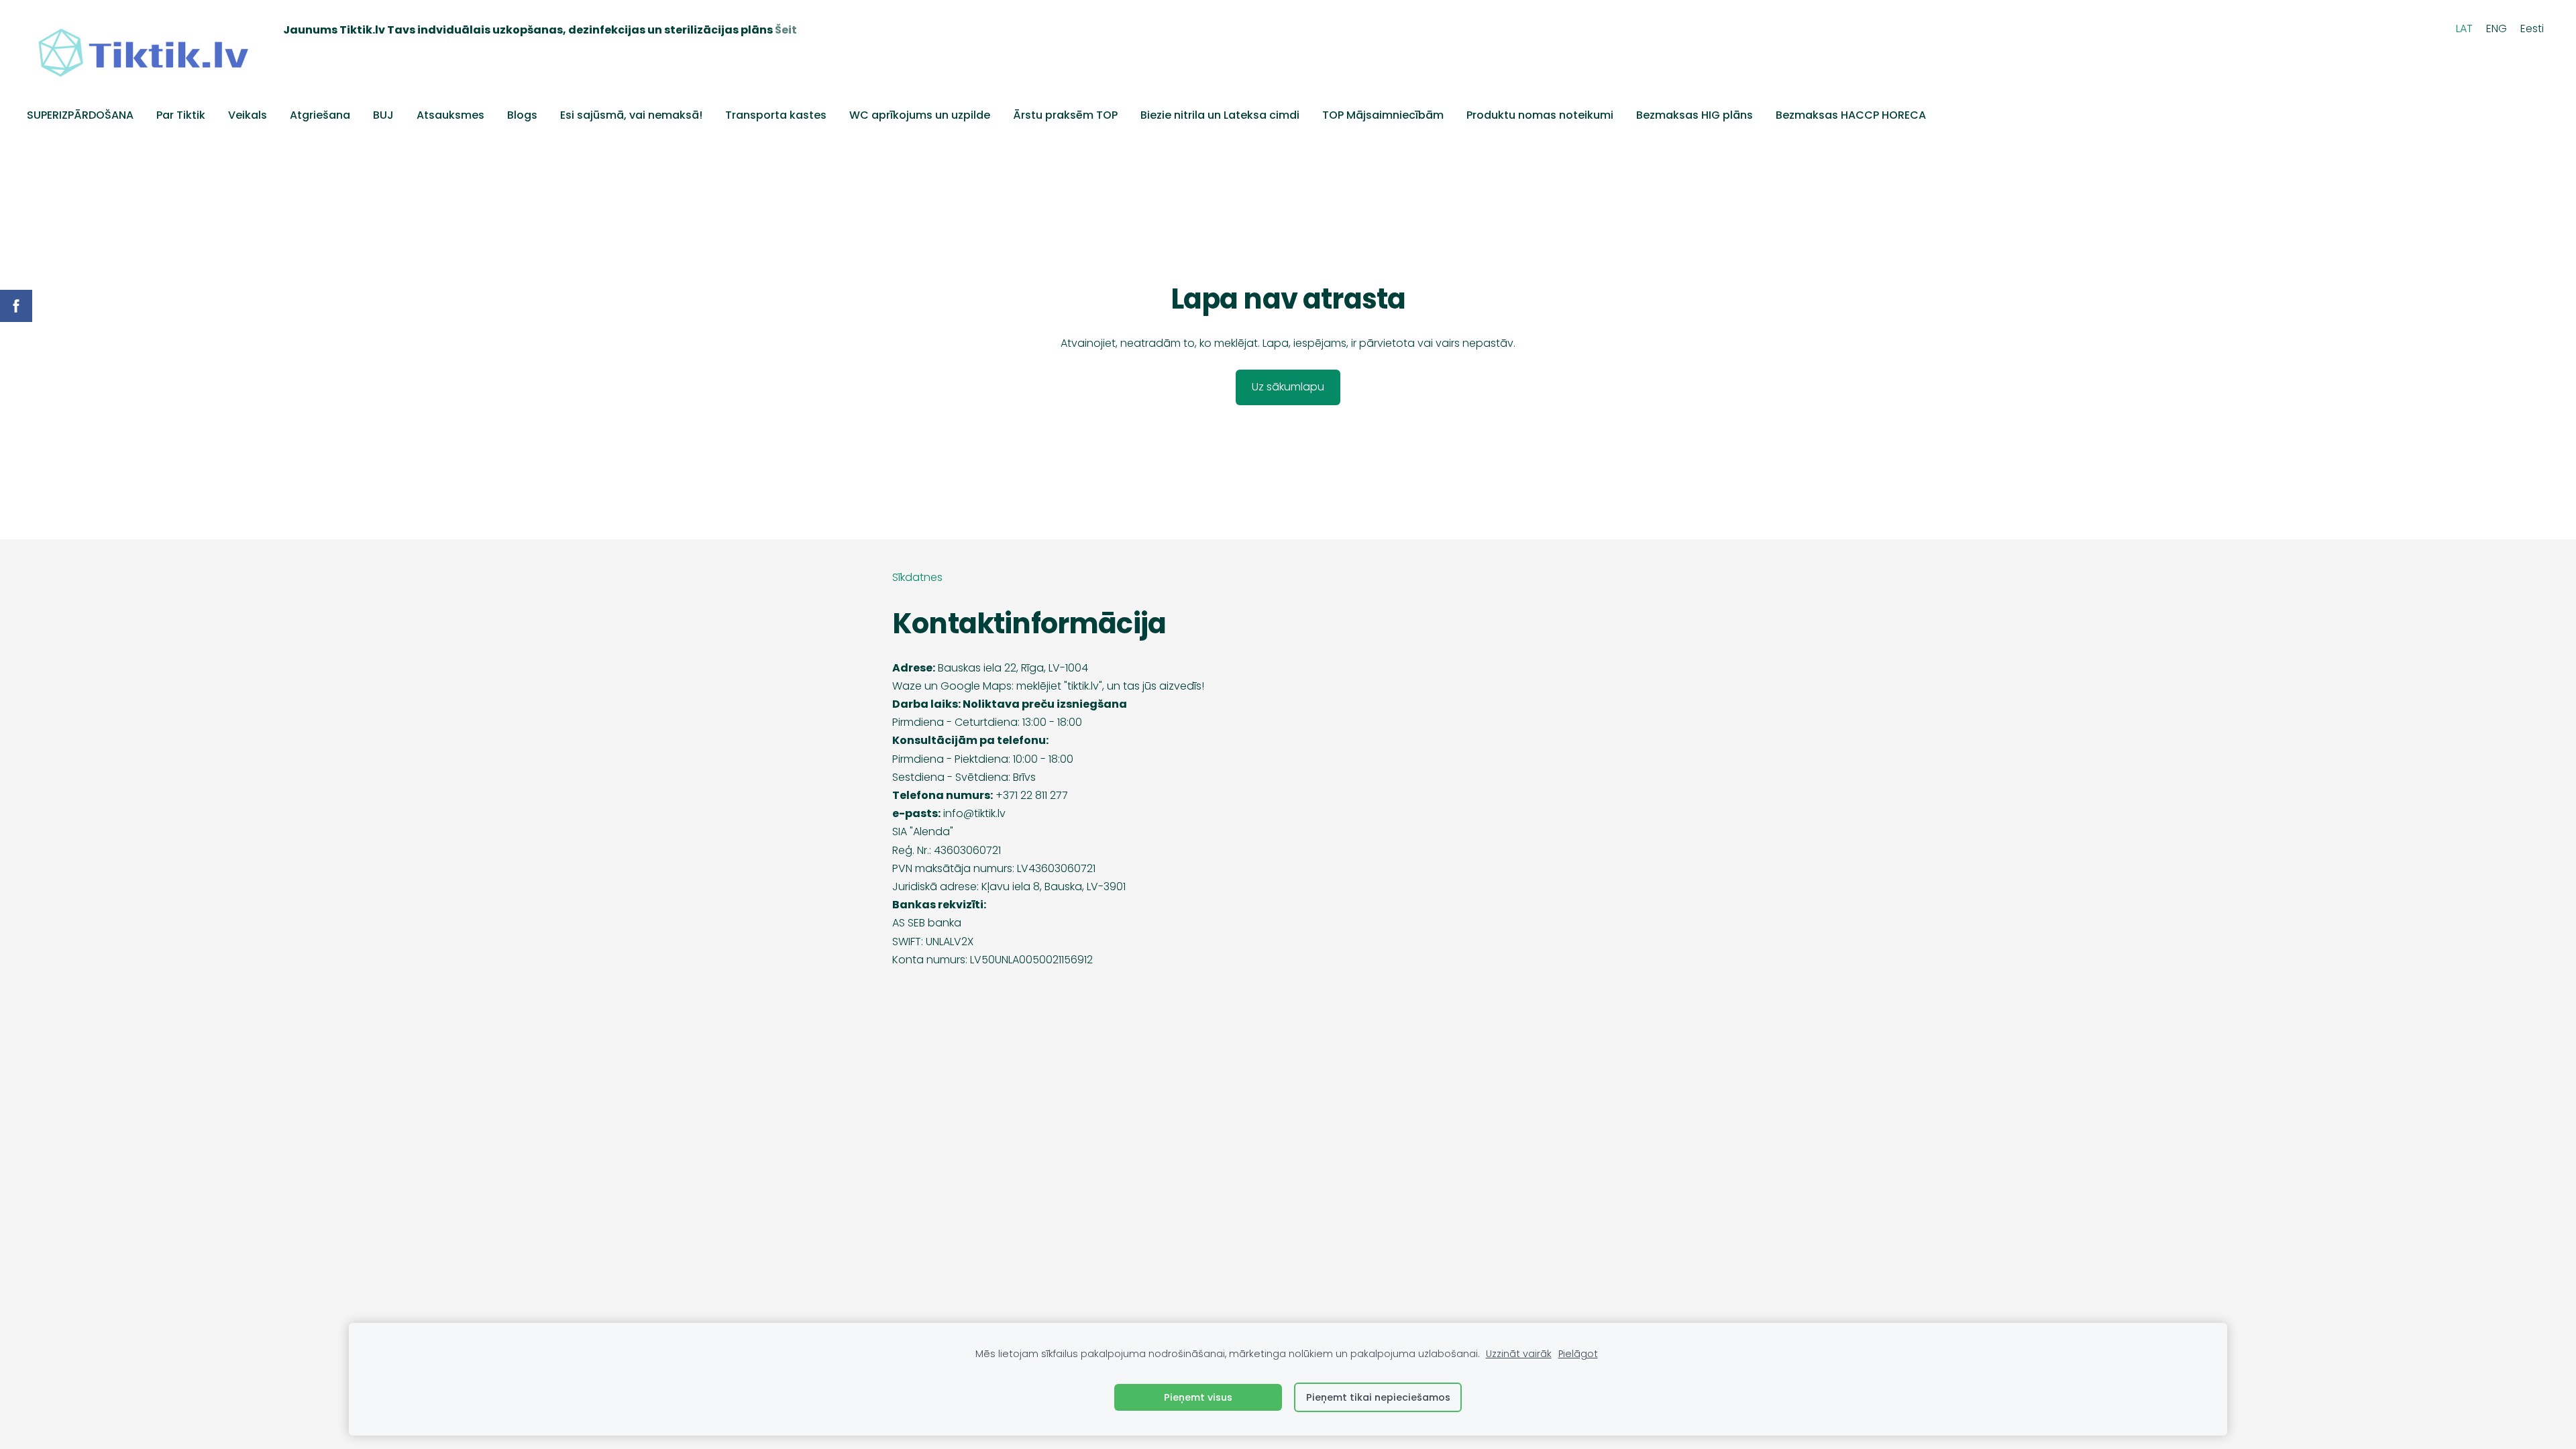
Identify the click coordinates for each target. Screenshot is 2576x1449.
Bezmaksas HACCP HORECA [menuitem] (1851, 115)
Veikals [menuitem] (248, 115)
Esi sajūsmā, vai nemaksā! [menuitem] (631, 115)
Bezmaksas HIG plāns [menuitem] (1695, 115)
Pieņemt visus (1198, 1397)
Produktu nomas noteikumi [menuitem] (1540, 115)
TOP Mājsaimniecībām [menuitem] (1383, 115)
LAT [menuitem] (2464, 29)
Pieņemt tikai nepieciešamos (1378, 1397)
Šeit (786, 30)
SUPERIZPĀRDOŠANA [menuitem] (80, 115)
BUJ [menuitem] (383, 115)
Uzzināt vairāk (1519, 1354)
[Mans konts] (2435, 29)
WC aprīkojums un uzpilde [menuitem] (920, 115)
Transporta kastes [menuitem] (776, 115)
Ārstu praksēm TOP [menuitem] (1065, 115)
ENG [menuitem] (2497, 29)
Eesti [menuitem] (2532, 29)
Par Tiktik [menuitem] (181, 115)
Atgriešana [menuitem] (320, 115)
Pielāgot (1578, 1354)
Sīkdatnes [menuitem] (917, 577)
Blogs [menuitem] (522, 115)
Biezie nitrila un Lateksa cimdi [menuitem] (1220, 115)
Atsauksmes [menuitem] (450, 115)
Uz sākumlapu (1288, 387)
